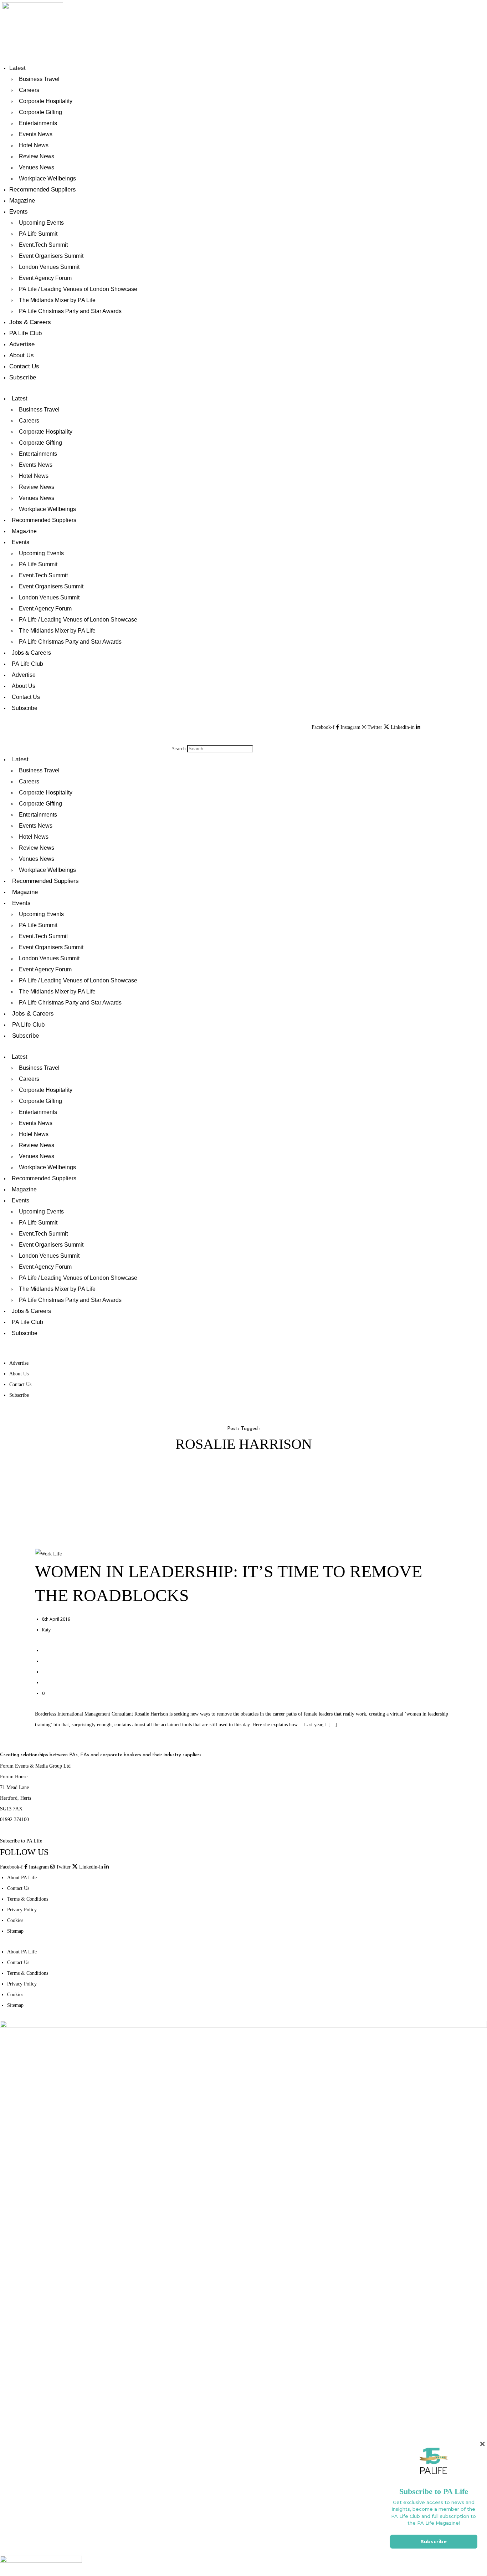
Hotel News (34, 145)
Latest (17, 68)
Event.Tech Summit (43, 245)
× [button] (482, 2444)
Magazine (22, 201)
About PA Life (22, 1878)
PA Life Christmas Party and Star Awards (70, 311)
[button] (213, 738)
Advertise (22, 344)
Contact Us (24, 366)
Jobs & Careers (30, 322)
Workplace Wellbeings (47, 178)
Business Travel (39, 79)
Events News (36, 134)
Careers (29, 90)
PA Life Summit (38, 234)
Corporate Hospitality (46, 101)
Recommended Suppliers (43, 190)
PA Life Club (25, 333)
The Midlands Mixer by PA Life (57, 300)
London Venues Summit (49, 267)
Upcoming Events (41, 223)
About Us (22, 355)
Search (179, 749)
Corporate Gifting (40, 112)
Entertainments (38, 123)
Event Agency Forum (45, 278)
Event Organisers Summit (51, 256)
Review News (37, 156)
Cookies (15, 1920)
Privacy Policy (22, 1910)
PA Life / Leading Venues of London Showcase (78, 289)
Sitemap (15, 1931)
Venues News (37, 167)
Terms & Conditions (28, 1899)
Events (19, 212)
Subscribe (23, 377)
